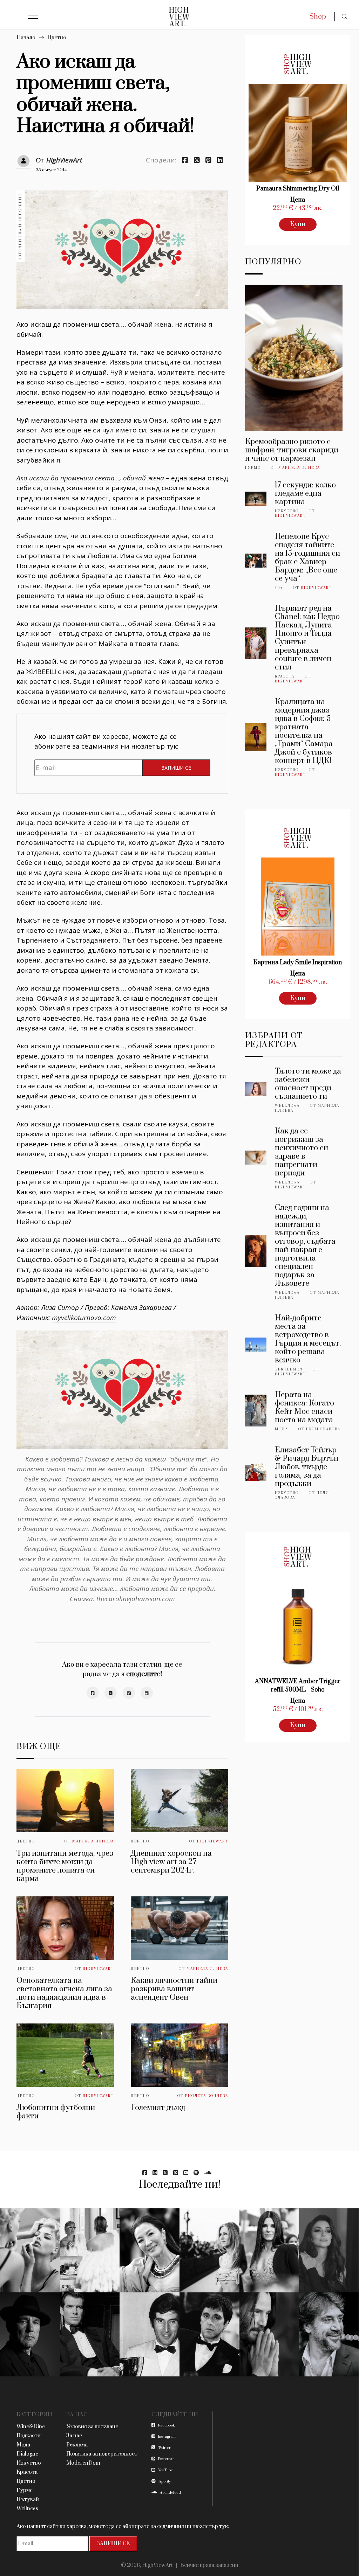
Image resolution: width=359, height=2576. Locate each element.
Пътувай (28, 2499)
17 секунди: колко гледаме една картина (305, 494)
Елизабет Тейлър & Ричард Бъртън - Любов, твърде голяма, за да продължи (309, 1467)
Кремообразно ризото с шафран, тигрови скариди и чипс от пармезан (292, 450)
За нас (74, 2436)
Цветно (57, 38)
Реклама (77, 2445)
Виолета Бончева (207, 2096)
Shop (318, 17)
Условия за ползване (92, 2427)
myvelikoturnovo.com (84, 1318)
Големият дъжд (158, 2108)
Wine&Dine (31, 2427)
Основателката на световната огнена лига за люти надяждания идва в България (64, 1993)
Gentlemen (289, 1369)
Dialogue (27, 2454)
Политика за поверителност (102, 2454)
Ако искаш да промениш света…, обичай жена (90, 478)
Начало (26, 38)
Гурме (253, 468)
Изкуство (287, 511)
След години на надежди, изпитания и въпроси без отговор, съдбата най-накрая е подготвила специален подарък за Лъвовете (305, 1246)
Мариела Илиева (93, 1841)
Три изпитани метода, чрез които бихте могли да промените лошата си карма (65, 1866)
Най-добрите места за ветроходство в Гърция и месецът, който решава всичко (308, 1339)
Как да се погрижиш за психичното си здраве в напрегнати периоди (302, 1152)
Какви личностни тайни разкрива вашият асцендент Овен (174, 1989)
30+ (279, 588)
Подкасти (29, 2436)
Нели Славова (323, 1429)
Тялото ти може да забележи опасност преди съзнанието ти (308, 1084)
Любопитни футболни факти (56, 2112)
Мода (282, 1429)
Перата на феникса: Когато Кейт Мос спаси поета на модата (304, 1407)
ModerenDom (83, 2463)
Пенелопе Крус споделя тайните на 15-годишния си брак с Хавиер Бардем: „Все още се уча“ (307, 558)
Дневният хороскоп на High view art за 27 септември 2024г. (171, 1862)
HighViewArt (64, 160)
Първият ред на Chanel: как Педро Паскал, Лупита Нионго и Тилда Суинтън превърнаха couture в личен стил (307, 638)
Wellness (287, 1106)
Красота (285, 676)
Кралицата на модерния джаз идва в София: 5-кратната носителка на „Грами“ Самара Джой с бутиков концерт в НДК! (304, 731)
